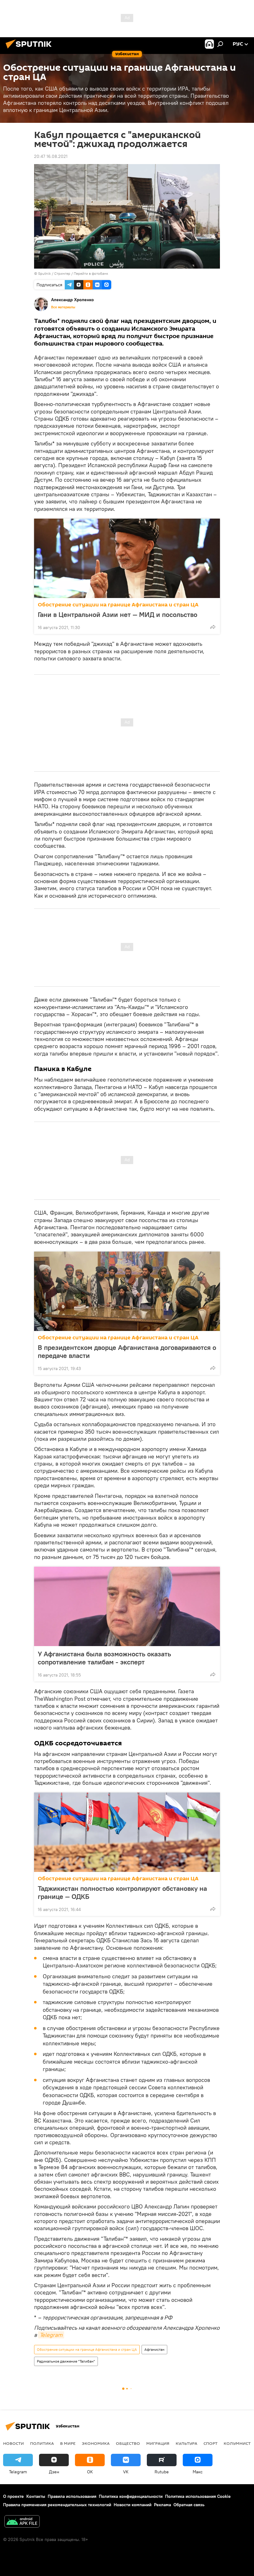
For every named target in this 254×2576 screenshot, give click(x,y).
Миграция (158, 2443)
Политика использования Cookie (198, 2496)
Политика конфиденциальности (131, 2496)
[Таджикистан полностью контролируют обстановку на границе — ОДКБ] (127, 1832)
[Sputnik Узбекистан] (30, 49)
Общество (128, 2443)
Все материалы (63, 307)
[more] (213, 627)
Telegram (51, 2335)
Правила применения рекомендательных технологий (57, 2505)
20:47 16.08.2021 (51, 156)
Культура (186, 2443)
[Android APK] (22, 2522)
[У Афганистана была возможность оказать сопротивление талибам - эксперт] (127, 1606)
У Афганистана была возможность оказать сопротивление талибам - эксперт (104, 1658)
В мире (68, 2443)
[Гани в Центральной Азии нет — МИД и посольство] (127, 558)
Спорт (210, 2443)
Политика (42, 2443)
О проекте (13, 2496)
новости (13, 2443)
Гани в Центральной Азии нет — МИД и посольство (118, 614)
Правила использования (72, 2496)
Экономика (96, 2443)
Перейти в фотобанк (91, 273)
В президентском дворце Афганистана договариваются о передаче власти (127, 1351)
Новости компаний (133, 2505)
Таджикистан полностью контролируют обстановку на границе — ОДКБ (122, 1892)
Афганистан (154, 2349)
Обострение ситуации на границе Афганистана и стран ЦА (118, 605)
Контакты (36, 2496)
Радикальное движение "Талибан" (66, 2361)
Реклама (162, 2505)
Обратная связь (189, 2505)
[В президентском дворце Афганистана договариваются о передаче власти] (127, 1291)
